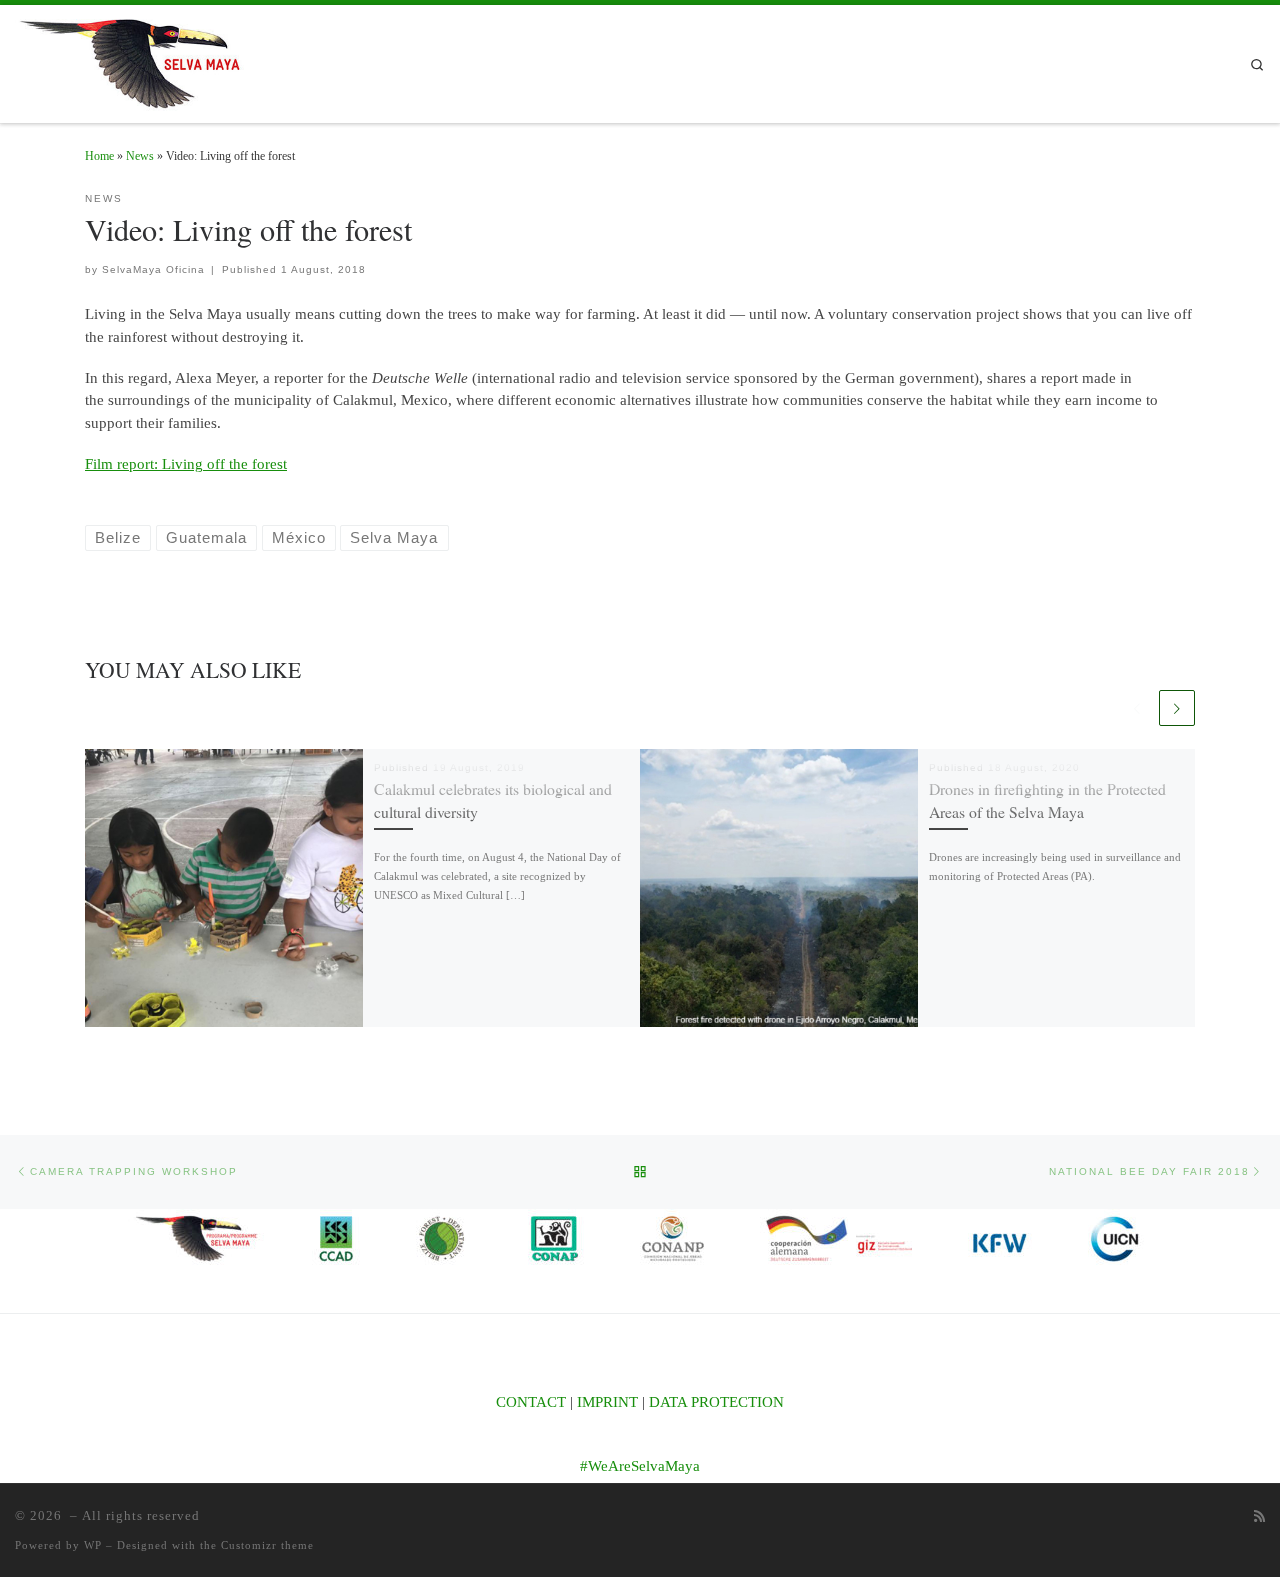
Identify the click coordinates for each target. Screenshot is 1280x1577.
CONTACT (531, 1402)
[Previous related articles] (1137, 708)
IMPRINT (607, 1402)
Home (99, 156)
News (140, 156)
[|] (140, 59)
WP (93, 1545)
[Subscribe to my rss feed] (1259, 1517)
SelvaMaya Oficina (153, 269)
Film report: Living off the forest (186, 464)
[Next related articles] (1177, 708)
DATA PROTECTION (716, 1402)
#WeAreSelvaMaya (640, 1466)
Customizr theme (267, 1545)
